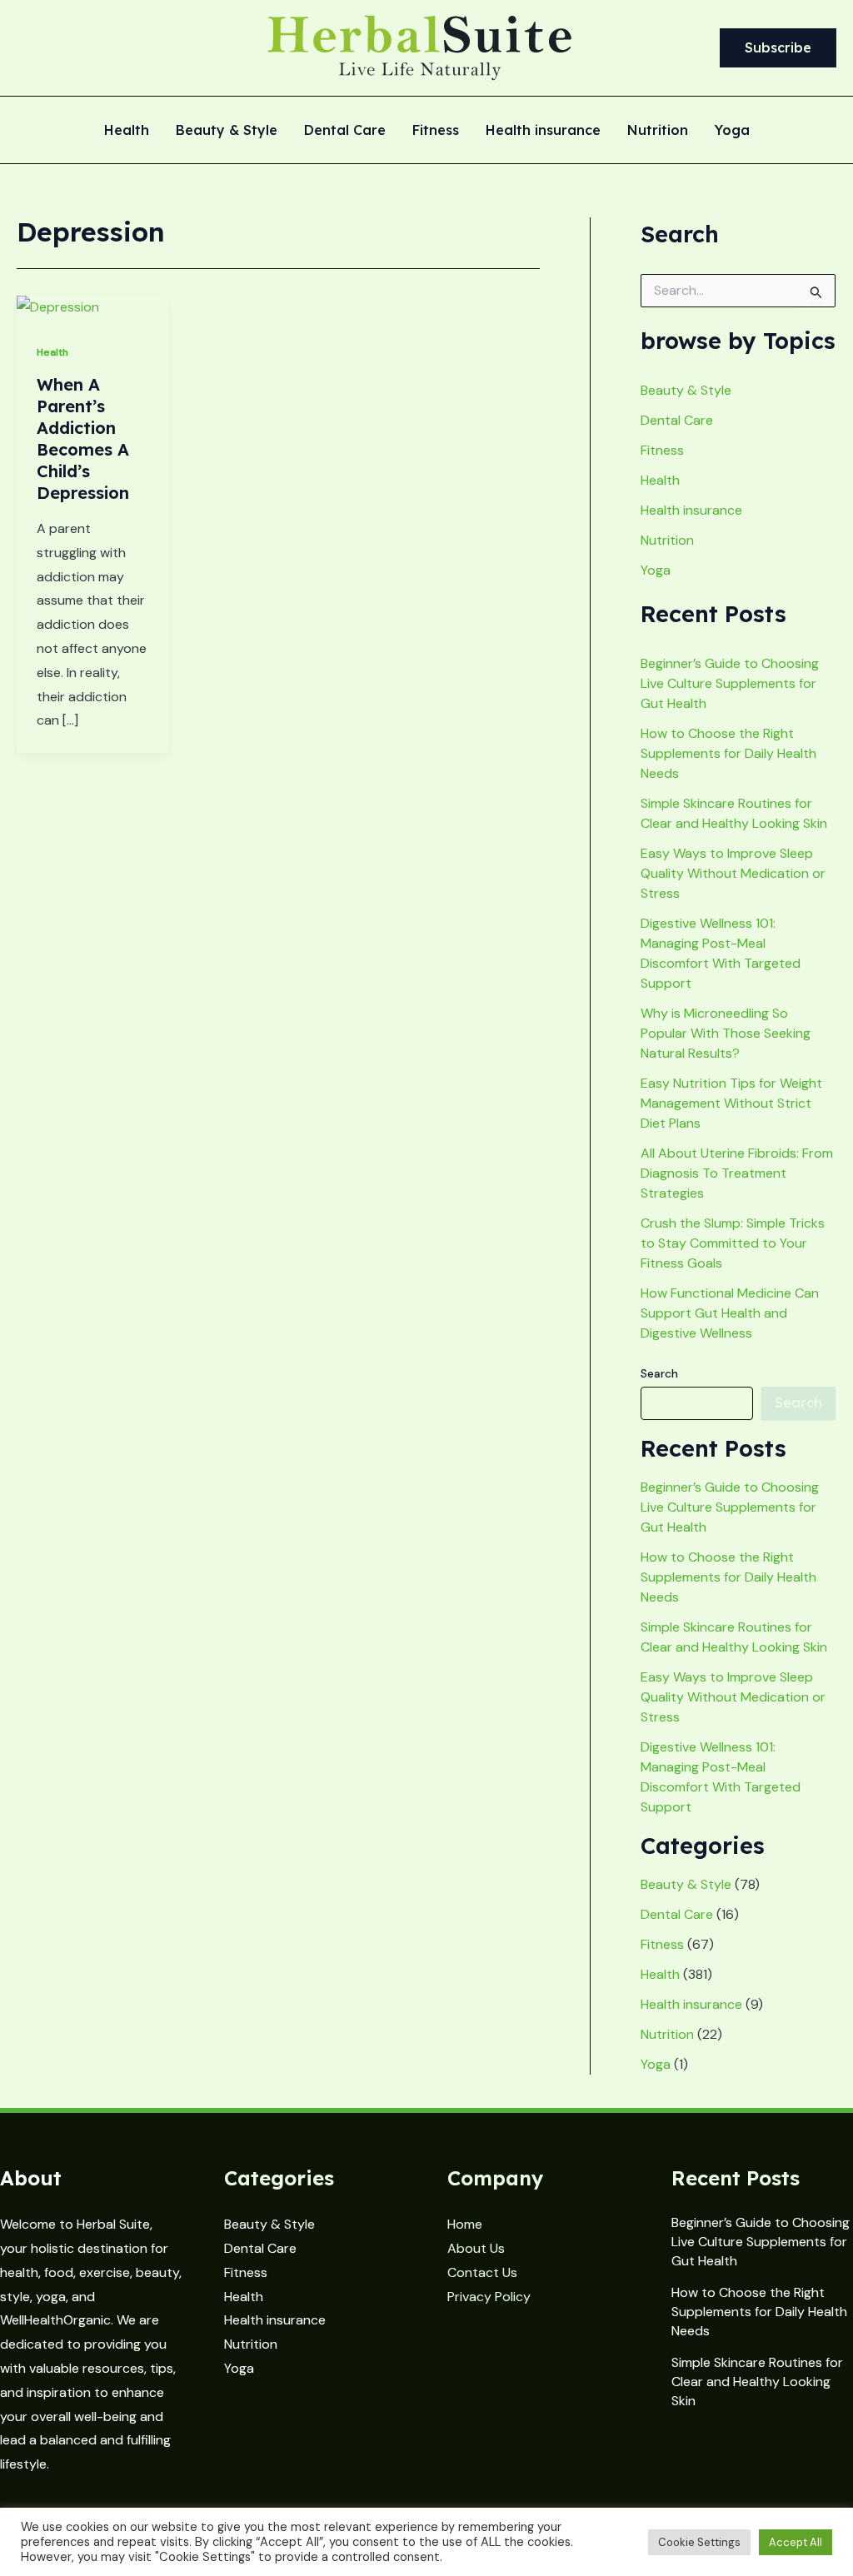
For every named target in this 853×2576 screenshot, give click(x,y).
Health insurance (543, 131)
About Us (476, 2248)
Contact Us (482, 2272)
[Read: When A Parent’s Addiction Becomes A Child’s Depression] (58, 307)
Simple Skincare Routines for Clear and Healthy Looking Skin (757, 2382)
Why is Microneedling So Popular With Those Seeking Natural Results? (726, 1033)
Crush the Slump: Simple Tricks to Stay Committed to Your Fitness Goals (733, 1243)
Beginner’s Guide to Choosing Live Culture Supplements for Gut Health (730, 683)
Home (465, 2224)
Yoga (732, 131)
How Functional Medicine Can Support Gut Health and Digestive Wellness (730, 1313)
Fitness (436, 131)
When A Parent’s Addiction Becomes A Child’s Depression (83, 438)
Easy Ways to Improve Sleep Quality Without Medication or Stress (733, 873)
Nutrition (658, 131)
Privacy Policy (489, 2297)
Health (127, 131)
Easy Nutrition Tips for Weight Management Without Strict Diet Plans (731, 1103)
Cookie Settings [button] (699, 2542)
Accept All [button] (796, 2542)
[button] (778, 48)
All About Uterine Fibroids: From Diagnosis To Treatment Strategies (737, 1173)
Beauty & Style (227, 131)
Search (659, 1373)
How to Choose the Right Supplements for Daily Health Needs (728, 753)
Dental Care (345, 131)
